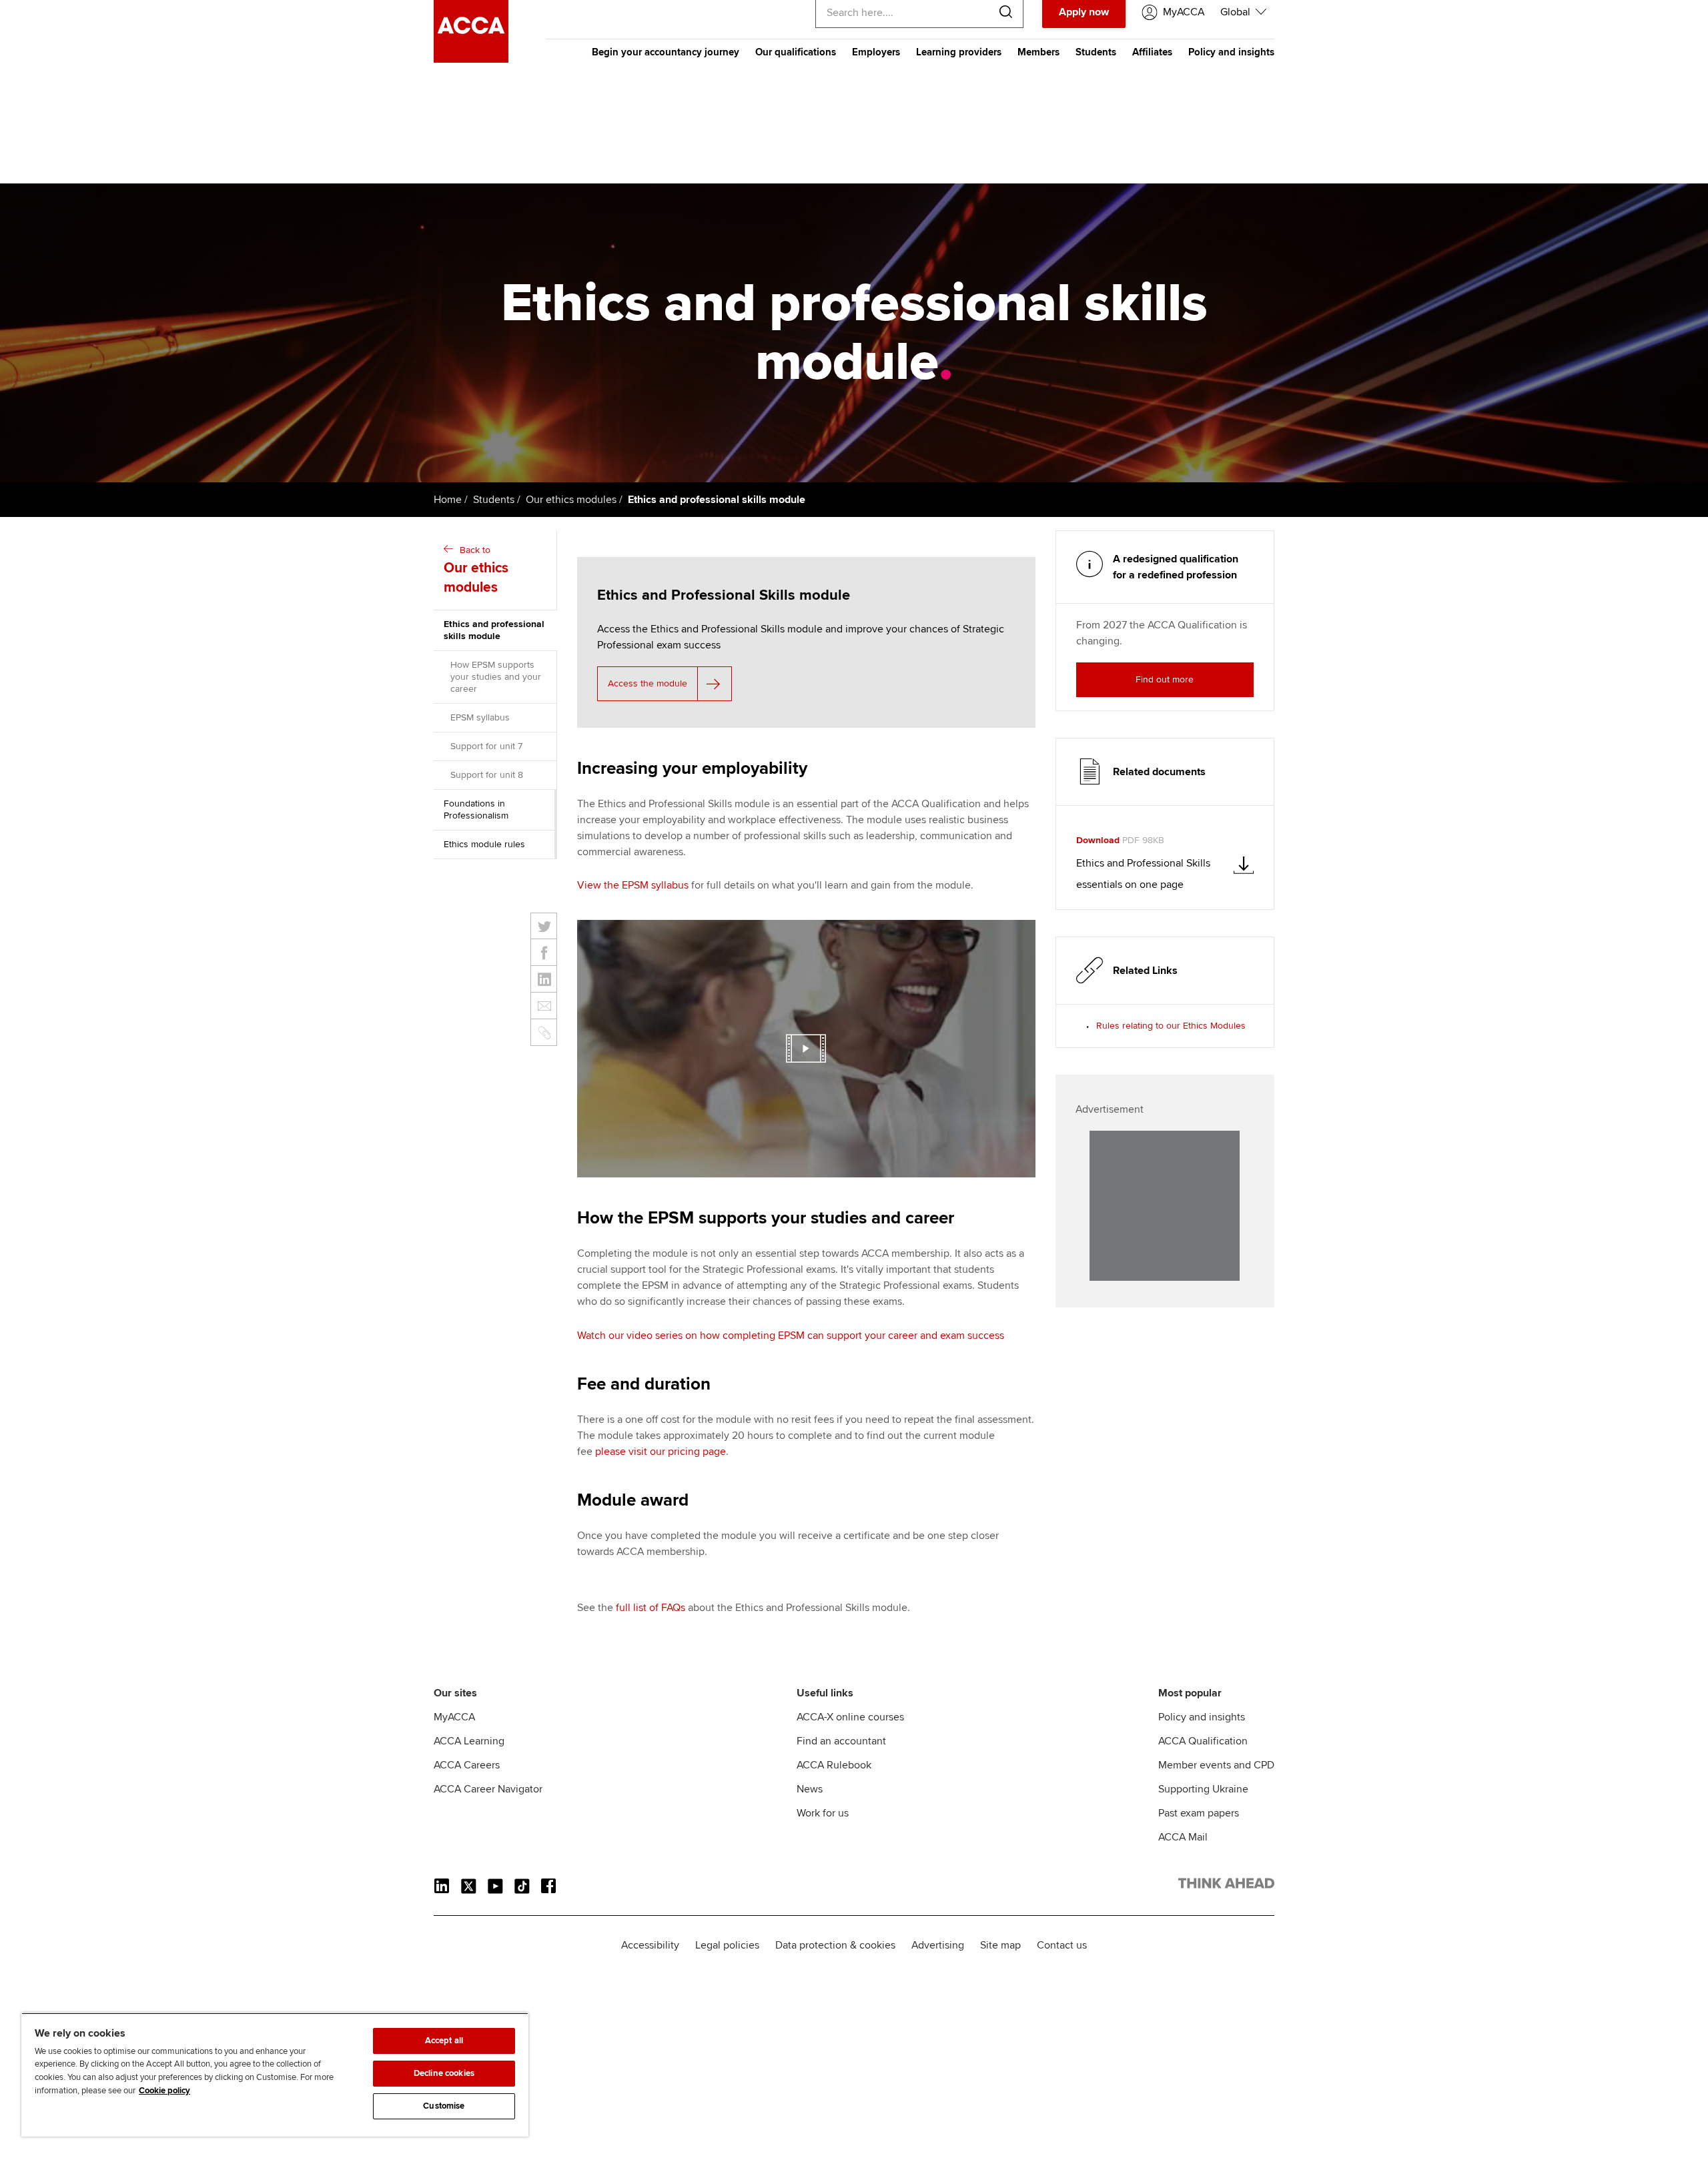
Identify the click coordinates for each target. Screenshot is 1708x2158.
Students (1096, 52)
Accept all (444, 2041)
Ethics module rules (484, 844)
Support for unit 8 (487, 775)
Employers (876, 52)
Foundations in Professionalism (476, 810)
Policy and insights (1231, 52)
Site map (1000, 1945)
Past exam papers (1199, 1813)
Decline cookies (444, 2073)
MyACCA (454, 1717)
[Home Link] (1226, 1886)
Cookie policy (164, 2091)
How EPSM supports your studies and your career (496, 677)
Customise (444, 2106)
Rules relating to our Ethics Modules (1171, 1026)
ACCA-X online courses (850, 1717)
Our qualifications (796, 52)
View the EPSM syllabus (633, 885)
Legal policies (727, 1945)
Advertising (938, 1945)
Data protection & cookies (835, 1945)
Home (448, 500)
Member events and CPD (1216, 1765)
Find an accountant (841, 1741)
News (810, 1789)
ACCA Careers (467, 1765)
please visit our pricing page (661, 1452)
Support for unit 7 (486, 746)
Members (1038, 52)
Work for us (823, 1813)
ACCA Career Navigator (488, 1789)
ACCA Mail (1183, 1837)
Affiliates (1152, 52)
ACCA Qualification (1203, 1741)
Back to (476, 570)
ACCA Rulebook (834, 1765)
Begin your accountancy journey (666, 52)
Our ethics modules (571, 500)
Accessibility (650, 1945)
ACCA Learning (469, 1741)
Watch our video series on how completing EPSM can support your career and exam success (791, 1335)
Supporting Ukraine (1203, 1789)
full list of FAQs (651, 1608)
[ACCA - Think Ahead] (471, 59)
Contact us (1062, 1945)
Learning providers (959, 52)
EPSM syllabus (480, 717)
